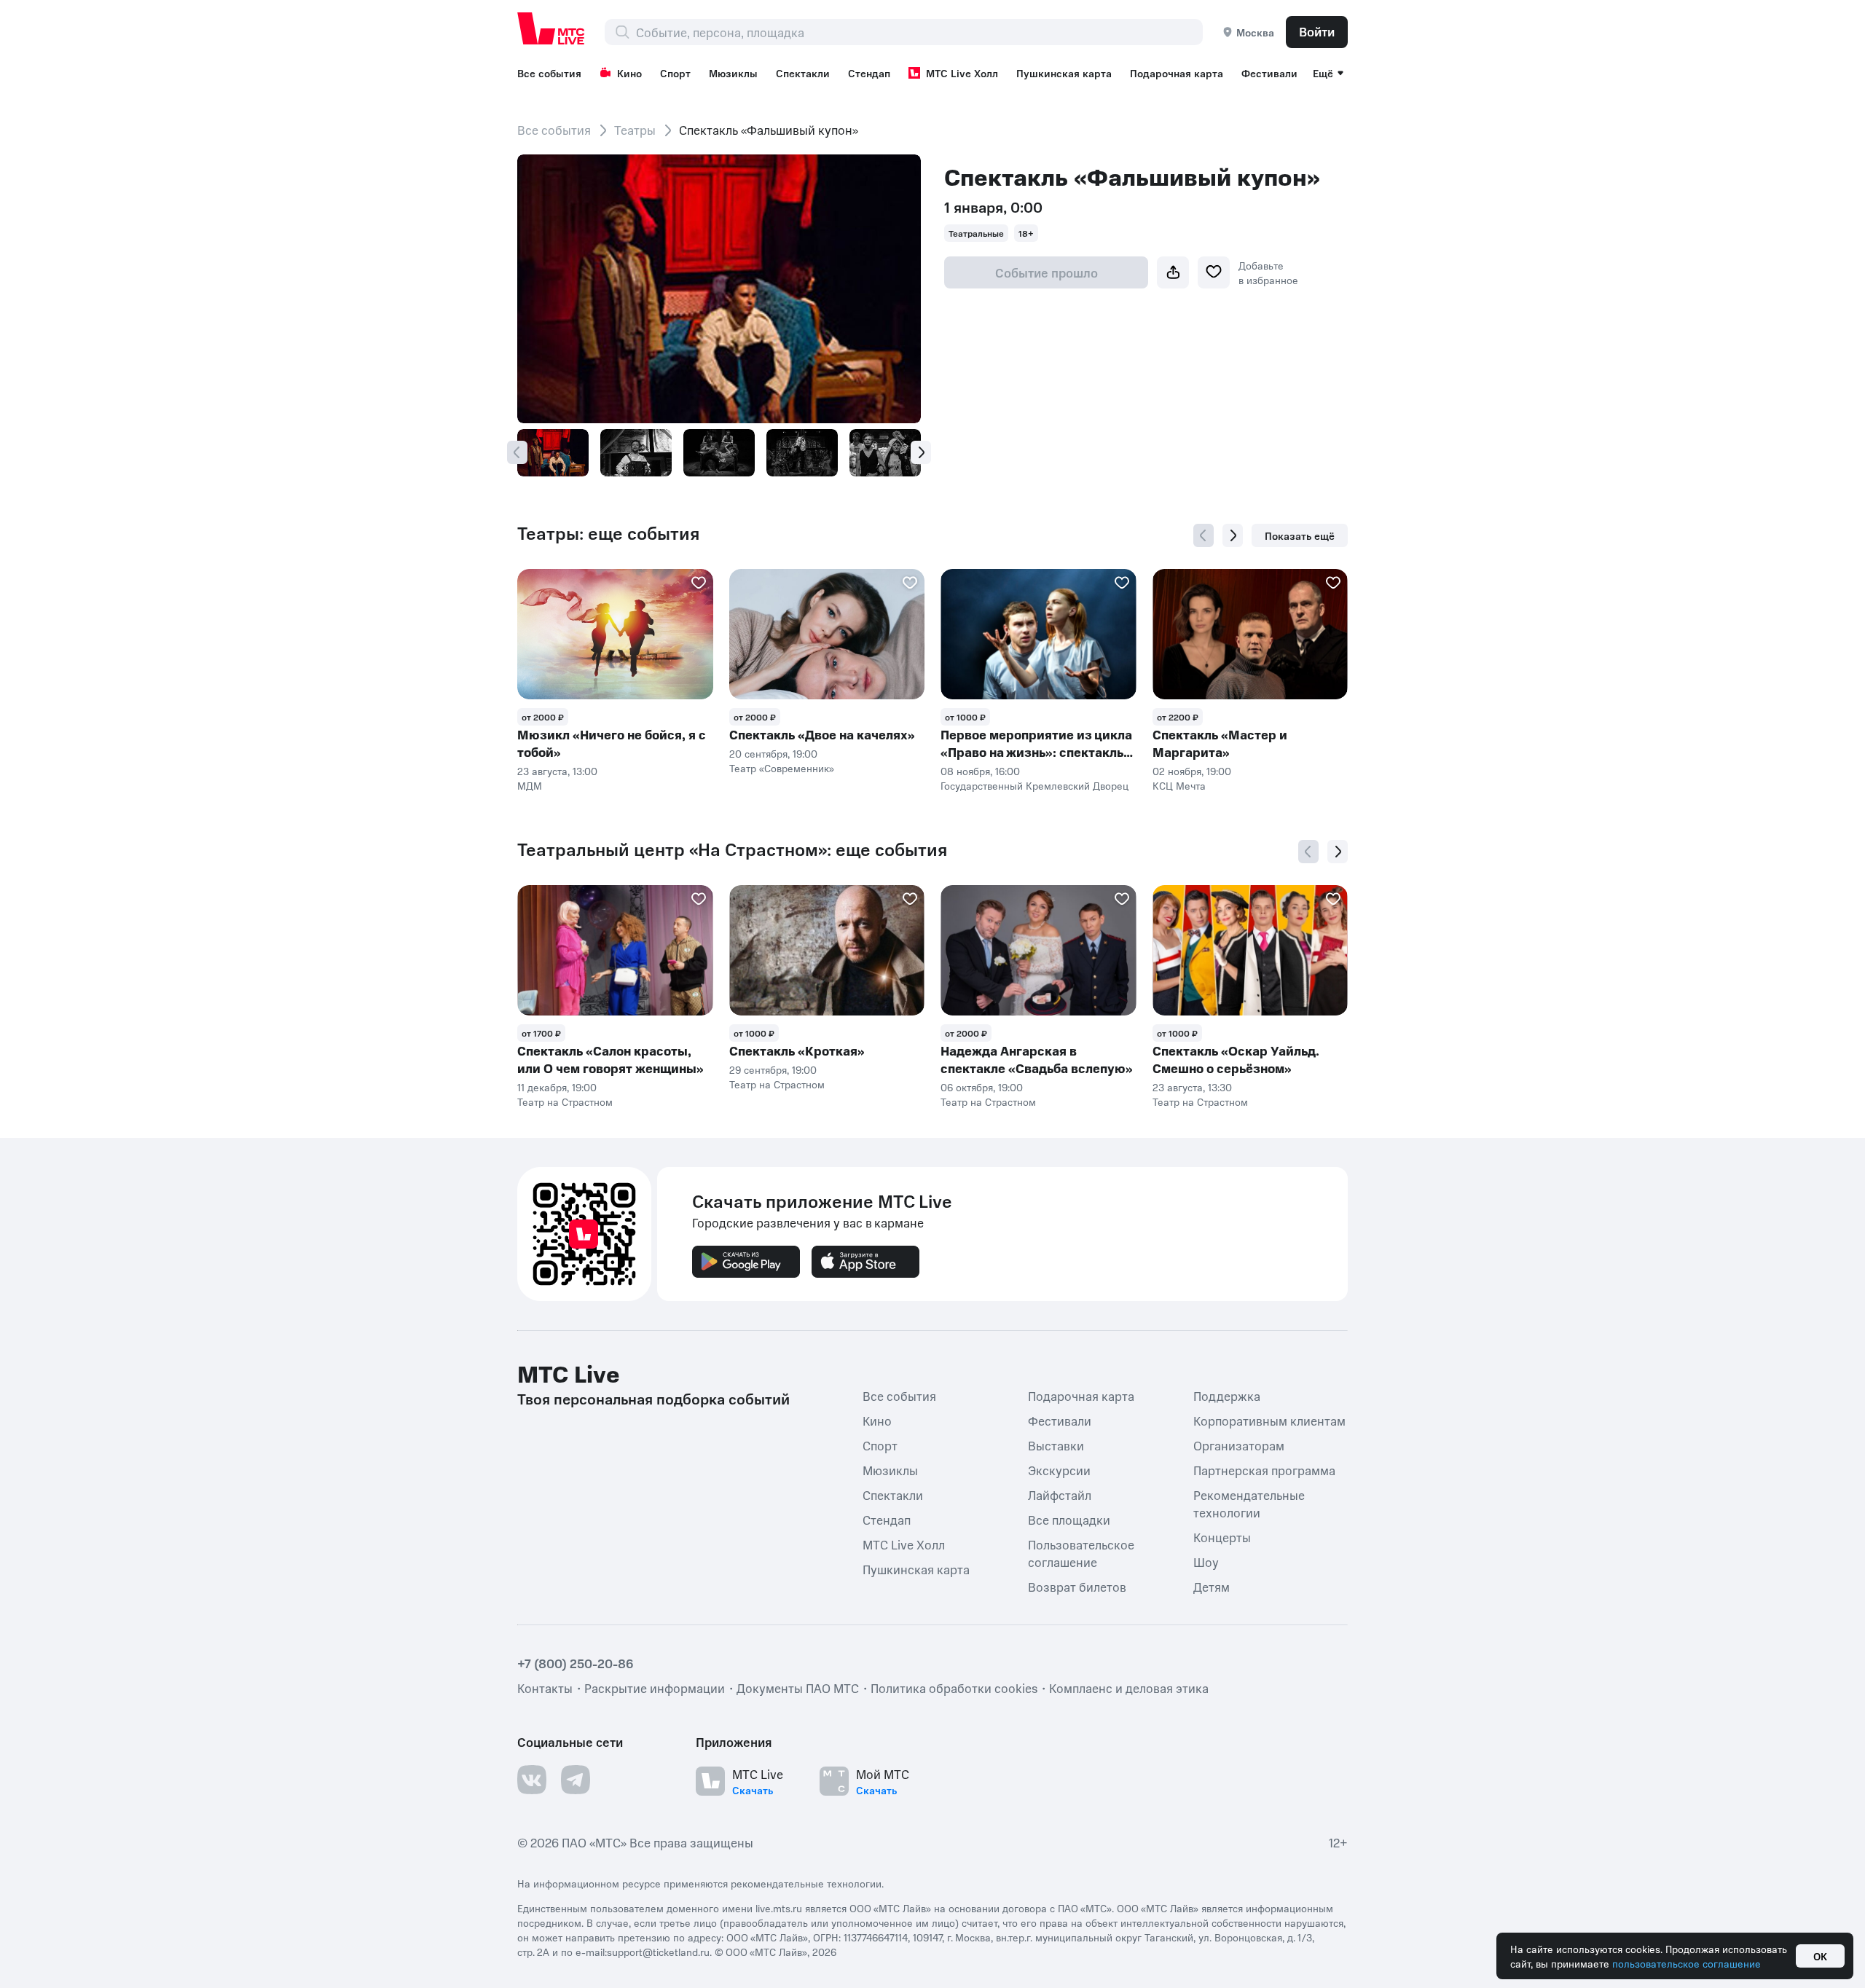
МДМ (530, 785)
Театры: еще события (608, 533)
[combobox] (919, 32)
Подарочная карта (1177, 73)
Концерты (1222, 1537)
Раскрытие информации (655, 1688)
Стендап (869, 73)
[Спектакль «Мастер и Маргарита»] (1250, 634)
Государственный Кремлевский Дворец (1034, 785)
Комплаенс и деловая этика (1129, 1688)
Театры (635, 130)
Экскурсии (1059, 1470)
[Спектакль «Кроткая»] (827, 950)
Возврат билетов (1077, 1587)
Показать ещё (1300, 535)
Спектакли (803, 73)
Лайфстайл (1060, 1495)
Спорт (675, 73)
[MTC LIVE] (551, 28)
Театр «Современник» (782, 768)
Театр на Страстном (565, 1101)
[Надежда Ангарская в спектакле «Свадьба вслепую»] (1038, 950)
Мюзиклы (733, 73)
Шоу (1206, 1562)
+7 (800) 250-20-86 (576, 1663)
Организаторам (1239, 1445)
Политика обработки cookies (954, 1688)
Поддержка (1227, 1396)
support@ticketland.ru (658, 1952)
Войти (1317, 31)
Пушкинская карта (1064, 73)
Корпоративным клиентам (1269, 1421)
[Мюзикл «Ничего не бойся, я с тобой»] (615, 634)
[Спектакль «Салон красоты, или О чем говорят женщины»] (615, 950)
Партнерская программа (1264, 1470)
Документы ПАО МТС (798, 1688)
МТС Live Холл (962, 73)
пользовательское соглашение (1687, 1963)
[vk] (532, 1780)
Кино (629, 73)
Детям (1212, 1587)
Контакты (545, 1688)
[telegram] (576, 1780)
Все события (549, 73)
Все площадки (1069, 1520)
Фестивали (1269, 73)
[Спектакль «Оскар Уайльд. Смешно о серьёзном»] (1250, 950)
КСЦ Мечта (1179, 785)
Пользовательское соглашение (1081, 1553)
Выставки (1056, 1445)
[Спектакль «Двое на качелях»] (827, 634)
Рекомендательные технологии (1249, 1504)
